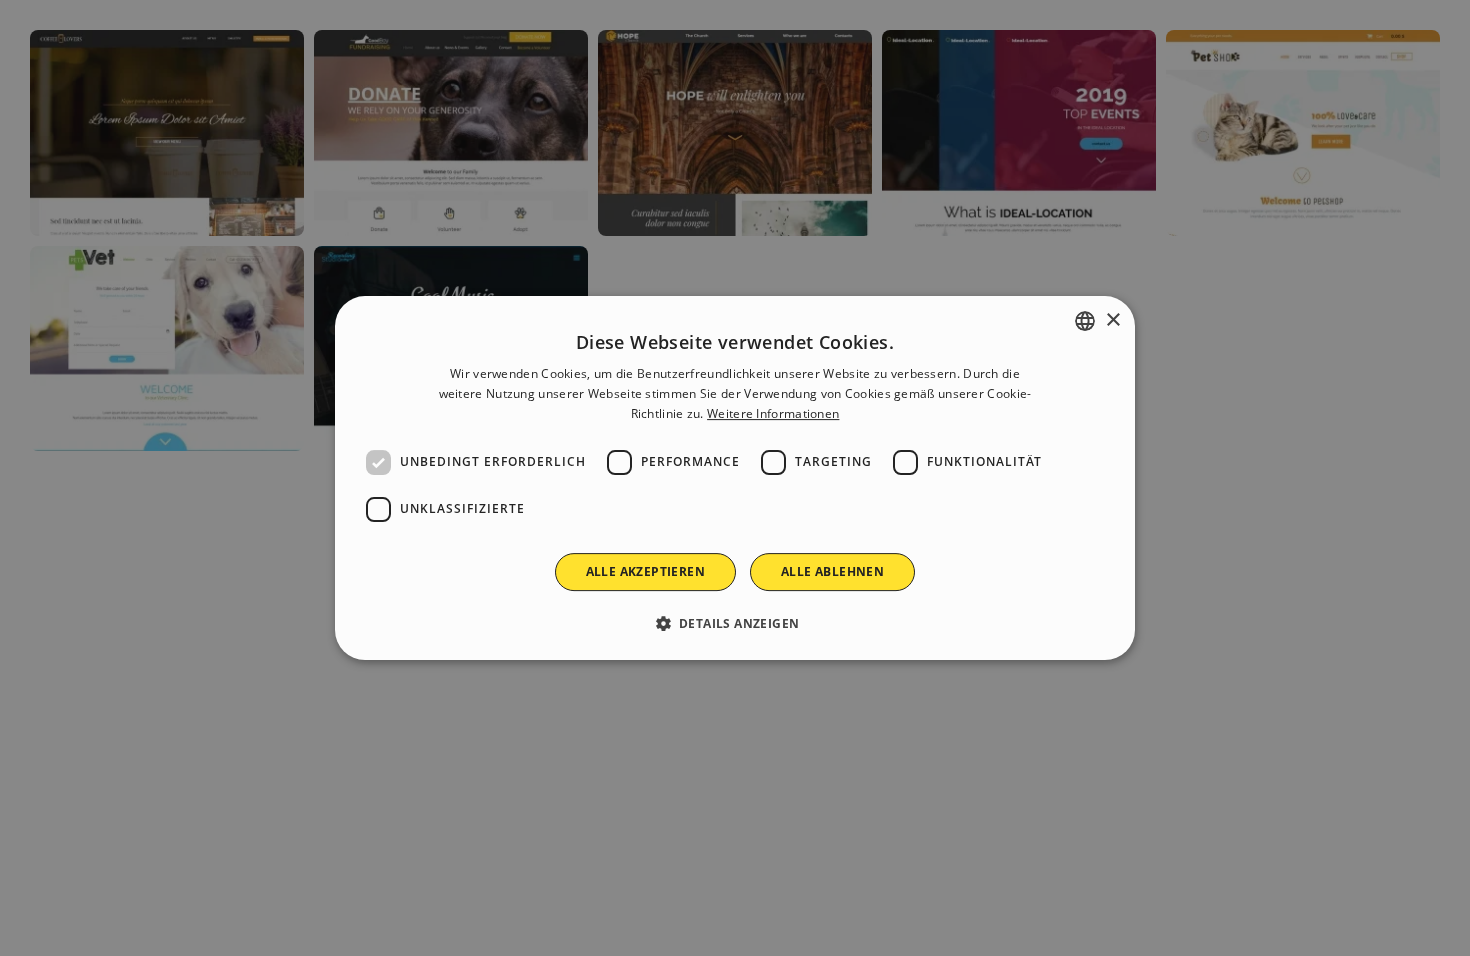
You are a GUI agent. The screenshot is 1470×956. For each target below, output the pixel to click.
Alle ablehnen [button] (832, 571)
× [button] (1112, 320)
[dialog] (735, 478)
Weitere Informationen (773, 413)
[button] (735, 623)
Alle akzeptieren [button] (645, 571)
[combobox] (1085, 321)
